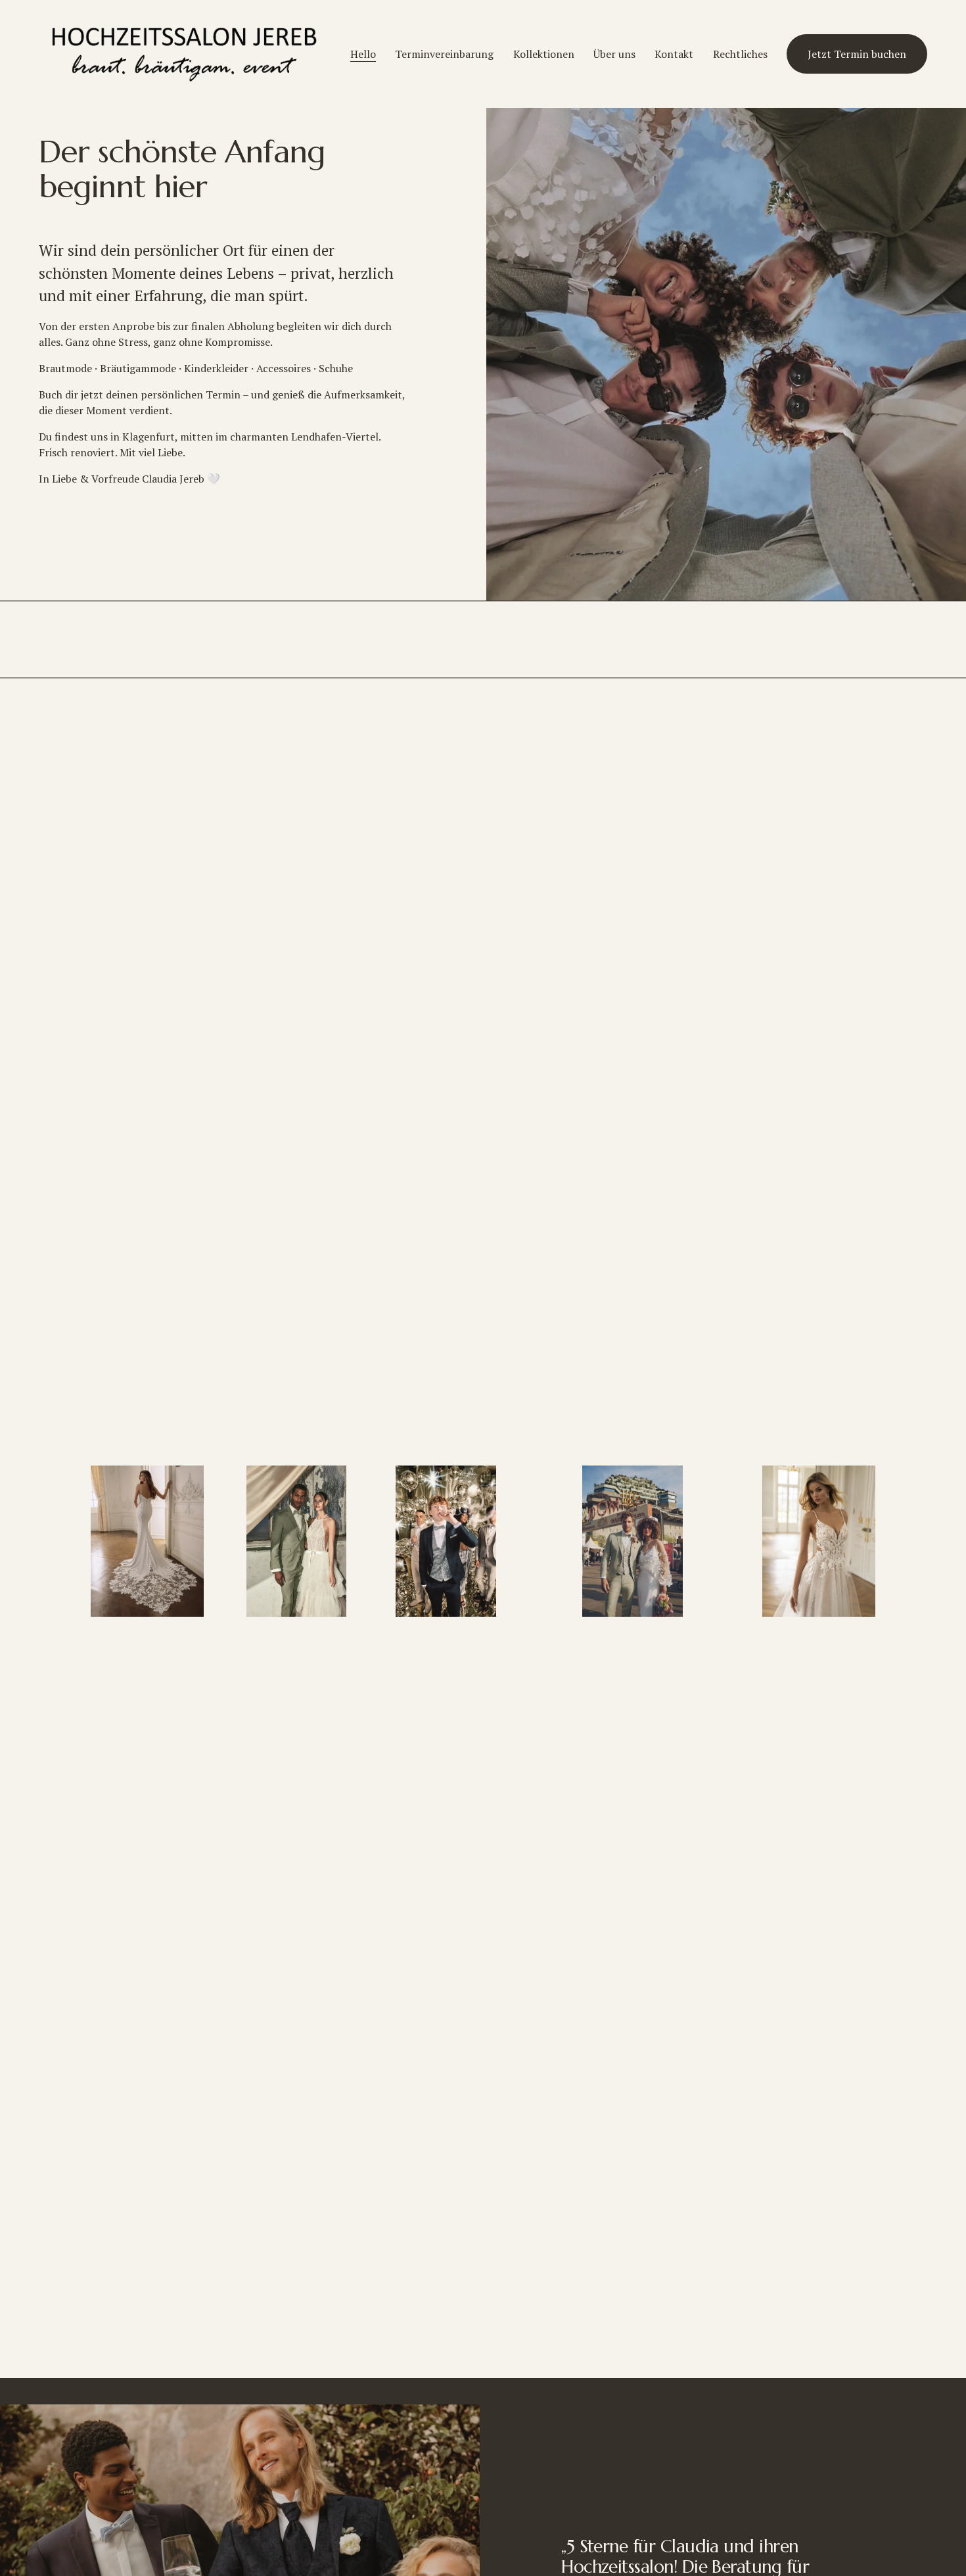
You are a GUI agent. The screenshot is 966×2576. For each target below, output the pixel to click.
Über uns (614, 54)
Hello (363, 54)
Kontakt (674, 54)
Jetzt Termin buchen (857, 54)
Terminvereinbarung (444, 54)
